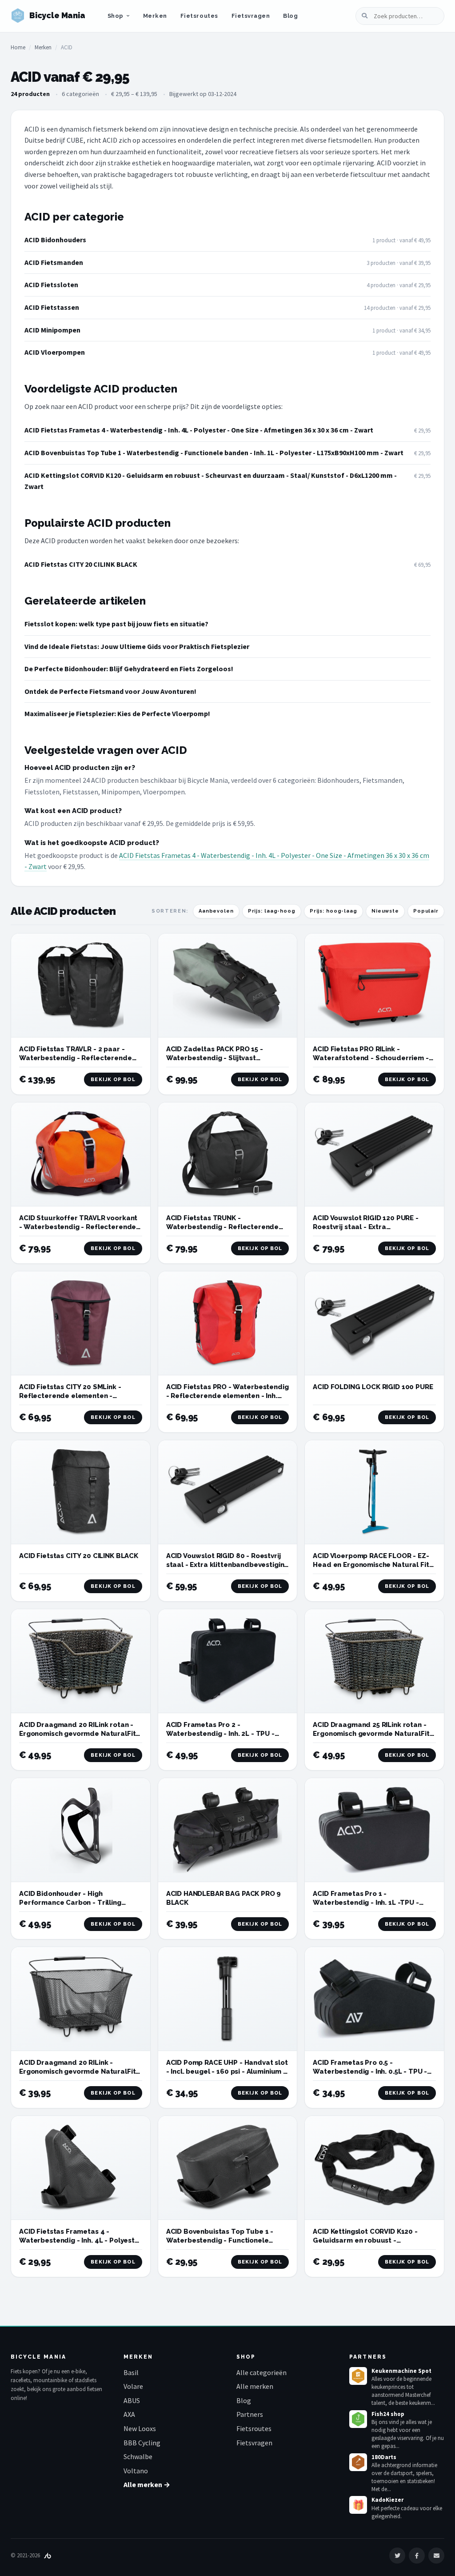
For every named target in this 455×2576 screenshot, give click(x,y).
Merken (155, 16)
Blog (290, 16)
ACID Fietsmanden (54, 262)
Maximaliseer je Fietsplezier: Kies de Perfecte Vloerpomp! (117, 713)
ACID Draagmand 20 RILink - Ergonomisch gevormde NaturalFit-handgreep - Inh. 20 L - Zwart (79, 2072)
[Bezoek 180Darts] (358, 2462)
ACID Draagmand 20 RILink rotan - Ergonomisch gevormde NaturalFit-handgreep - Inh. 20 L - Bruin (79, 1734)
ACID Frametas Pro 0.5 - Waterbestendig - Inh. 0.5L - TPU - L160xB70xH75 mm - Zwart (370, 2072)
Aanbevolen (216, 911)
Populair (426, 911)
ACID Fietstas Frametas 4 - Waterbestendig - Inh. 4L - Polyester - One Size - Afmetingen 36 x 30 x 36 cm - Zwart (199, 430)
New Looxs (140, 2428)
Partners (250, 2414)
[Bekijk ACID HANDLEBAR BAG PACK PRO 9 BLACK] (228, 1830)
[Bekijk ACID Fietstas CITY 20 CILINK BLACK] (81, 1492)
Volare (133, 2386)
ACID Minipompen (52, 330)
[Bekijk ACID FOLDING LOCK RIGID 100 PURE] (374, 1323)
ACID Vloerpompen (55, 352)
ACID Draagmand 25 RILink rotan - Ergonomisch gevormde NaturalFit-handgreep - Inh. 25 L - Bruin (373, 1734)
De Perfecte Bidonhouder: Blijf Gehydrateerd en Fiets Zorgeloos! (129, 669)
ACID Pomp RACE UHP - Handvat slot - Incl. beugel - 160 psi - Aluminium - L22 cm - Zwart (227, 2072)
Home (18, 47)
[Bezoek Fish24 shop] (358, 2419)
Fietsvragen (251, 16)
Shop (116, 16)
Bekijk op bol (113, 1080)
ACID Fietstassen (52, 307)
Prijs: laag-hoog (272, 911)
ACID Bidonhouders (55, 240)
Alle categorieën (261, 2372)
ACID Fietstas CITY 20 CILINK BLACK (81, 564)
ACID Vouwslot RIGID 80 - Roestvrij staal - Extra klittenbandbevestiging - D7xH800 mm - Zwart (227, 1565)
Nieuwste (385, 911)
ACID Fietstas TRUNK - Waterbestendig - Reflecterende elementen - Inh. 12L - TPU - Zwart (224, 1227)
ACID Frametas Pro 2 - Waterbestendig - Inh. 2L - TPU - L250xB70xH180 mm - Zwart (220, 1734)
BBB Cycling (142, 2443)
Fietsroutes (199, 16)
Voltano (136, 2471)
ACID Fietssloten (51, 284)
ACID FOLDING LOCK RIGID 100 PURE (373, 1387)
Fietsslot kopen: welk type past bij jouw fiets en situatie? (116, 624)
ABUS (132, 2400)
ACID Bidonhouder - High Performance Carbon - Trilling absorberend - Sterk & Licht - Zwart (80, 1903)
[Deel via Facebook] (417, 2556)
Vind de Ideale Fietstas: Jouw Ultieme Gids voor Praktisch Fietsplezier (137, 646)
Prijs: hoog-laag (333, 911)
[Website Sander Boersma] (48, 2555)
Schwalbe (138, 2456)
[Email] (436, 2556)
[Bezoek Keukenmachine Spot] (358, 2376)
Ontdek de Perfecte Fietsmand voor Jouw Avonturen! (110, 691)
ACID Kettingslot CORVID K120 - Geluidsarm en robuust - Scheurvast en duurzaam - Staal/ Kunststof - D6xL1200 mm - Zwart (211, 481)
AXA (129, 2414)
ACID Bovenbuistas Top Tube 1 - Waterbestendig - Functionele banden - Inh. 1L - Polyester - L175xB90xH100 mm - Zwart (214, 453)
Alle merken (255, 2386)
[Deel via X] (397, 2556)
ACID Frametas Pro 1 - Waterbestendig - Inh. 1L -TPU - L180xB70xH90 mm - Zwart (366, 1903)
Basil (131, 2372)
